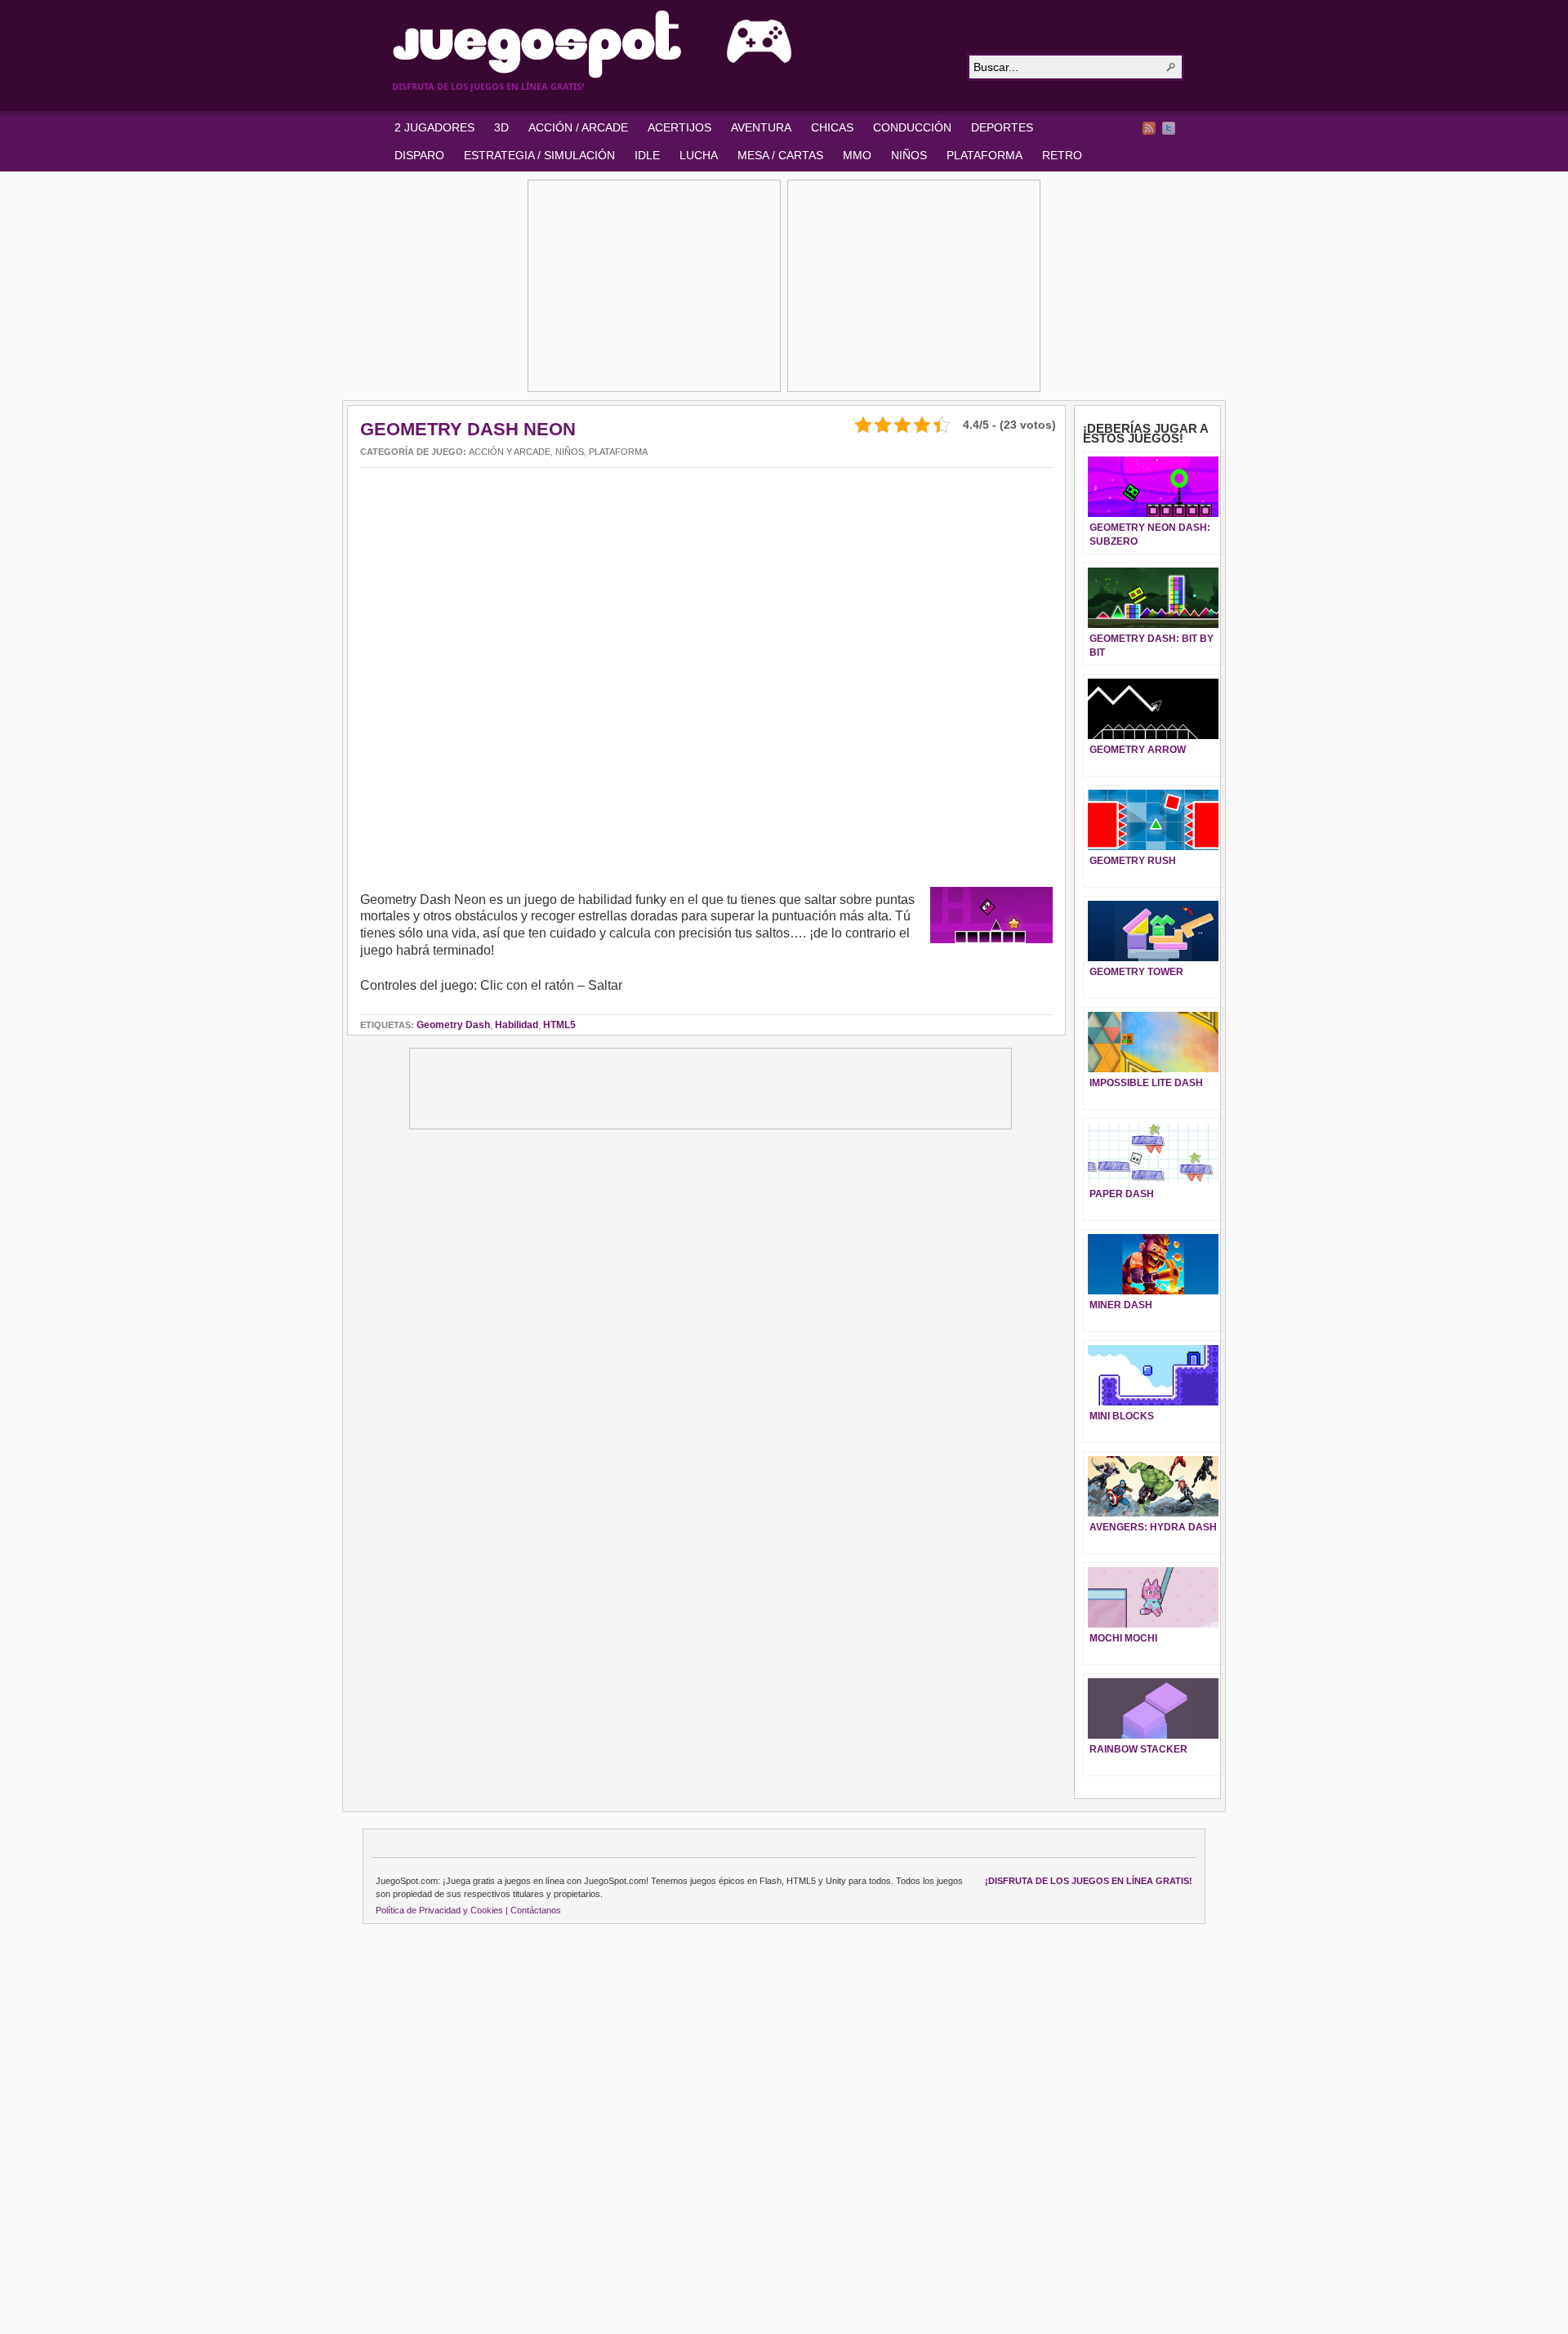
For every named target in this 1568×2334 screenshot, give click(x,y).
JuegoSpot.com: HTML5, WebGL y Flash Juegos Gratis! (670, 44)
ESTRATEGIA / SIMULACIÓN (539, 155)
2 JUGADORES (434, 127)
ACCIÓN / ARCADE (578, 127)
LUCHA (699, 155)
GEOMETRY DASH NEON (468, 429)
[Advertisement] (654, 286)
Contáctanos (536, 1910)
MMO (857, 155)
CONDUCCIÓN (912, 127)
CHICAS (832, 127)
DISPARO (419, 155)
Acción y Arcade (510, 452)
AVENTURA (761, 127)
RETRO (1062, 155)
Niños (570, 452)
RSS (1149, 128)
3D (501, 127)
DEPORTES (1002, 127)
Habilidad (517, 1025)
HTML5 (559, 1025)
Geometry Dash (453, 1025)
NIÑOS (909, 155)
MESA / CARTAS (780, 155)
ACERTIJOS (679, 127)
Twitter (1169, 128)
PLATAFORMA (984, 155)
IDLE (647, 155)
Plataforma (618, 452)
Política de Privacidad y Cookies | (442, 1910)
